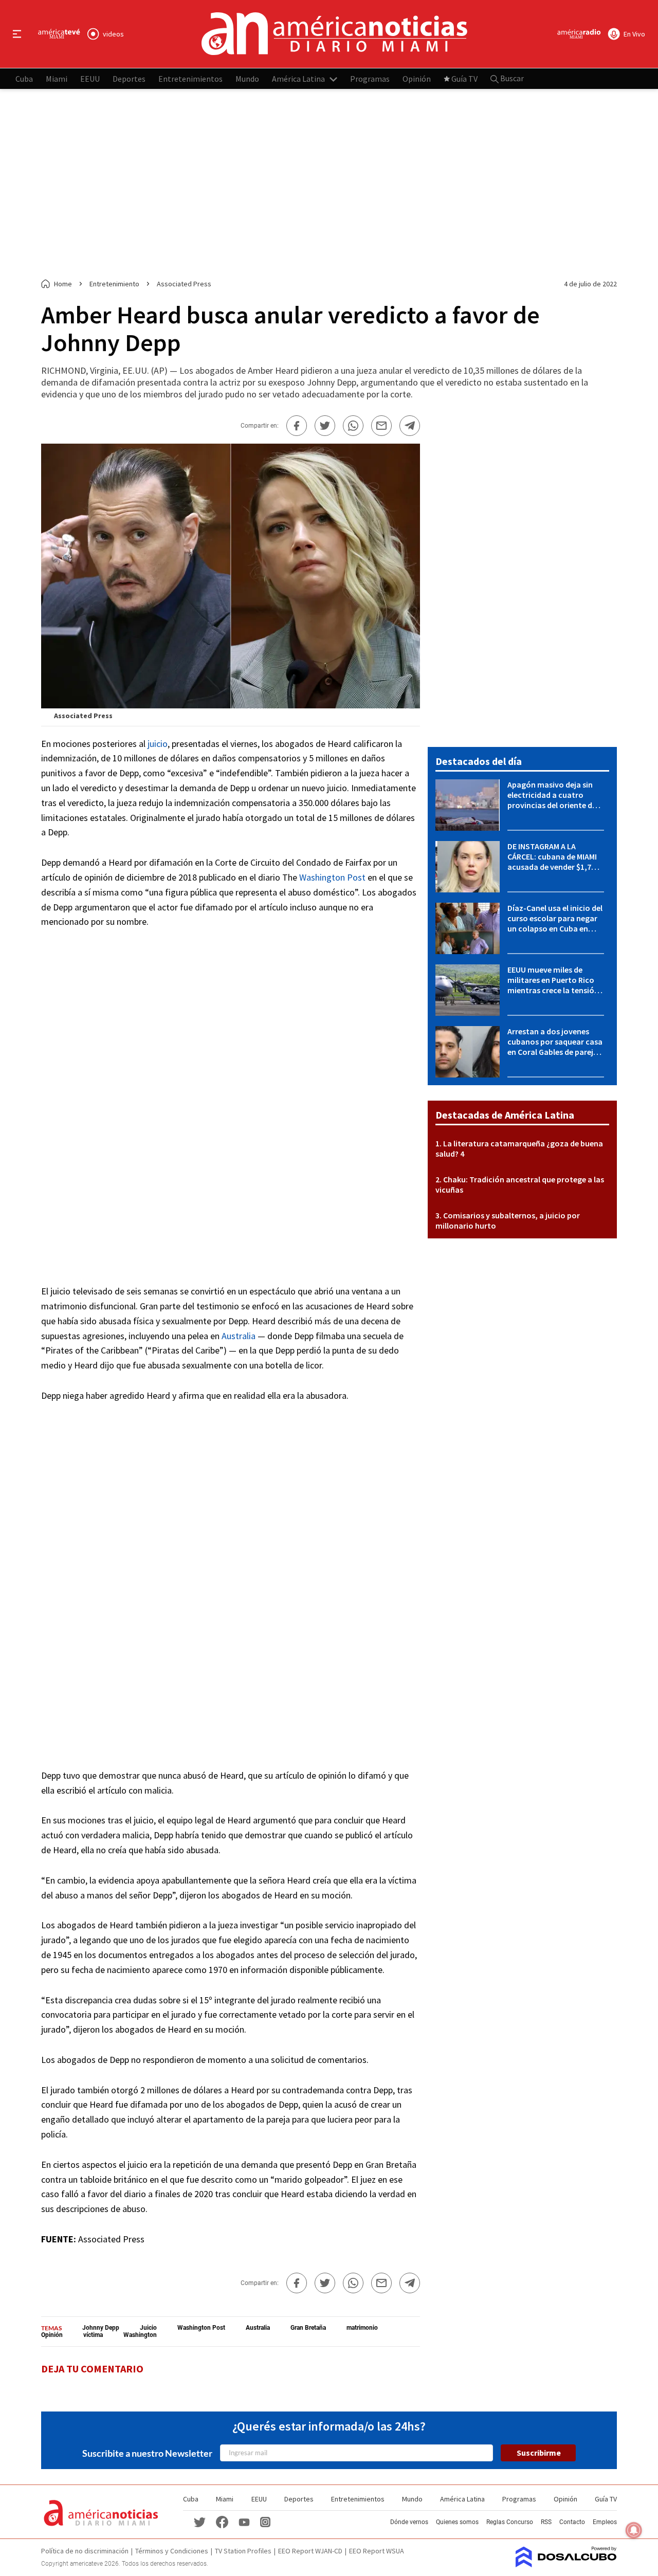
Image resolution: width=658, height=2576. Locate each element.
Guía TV (464, 78)
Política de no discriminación (85, 2551)
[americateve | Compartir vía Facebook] (297, 426)
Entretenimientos (190, 78)
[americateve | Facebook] (222, 2522)
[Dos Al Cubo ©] (566, 2564)
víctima (93, 2335)
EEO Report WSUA (377, 2551)
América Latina (298, 78)
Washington (140, 2335)
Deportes (129, 78)
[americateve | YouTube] (244, 2522)
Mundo (247, 78)
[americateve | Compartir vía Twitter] (325, 426)
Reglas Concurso (510, 2522)
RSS (546, 2522)
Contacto (572, 2522)
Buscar (511, 78)
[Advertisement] (329, 184)
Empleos (605, 2522)
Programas (370, 78)
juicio (158, 744)
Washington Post (332, 877)
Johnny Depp (101, 2328)
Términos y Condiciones (172, 2551)
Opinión (417, 78)
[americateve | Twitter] (199, 2522)
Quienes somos (457, 2522)
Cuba (24, 78)
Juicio (148, 2328)
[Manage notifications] (634, 2530)
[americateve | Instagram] (265, 2522)
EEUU (90, 78)
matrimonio (362, 2328)
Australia (239, 1336)
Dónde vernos (409, 2522)
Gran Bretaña (308, 2328)
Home (63, 284)
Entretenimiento (114, 284)
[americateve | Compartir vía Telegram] (410, 426)
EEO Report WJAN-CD (310, 2551)
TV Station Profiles (243, 2551)
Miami (57, 78)
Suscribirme (539, 2453)
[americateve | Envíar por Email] (381, 426)
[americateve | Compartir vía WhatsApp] (353, 426)
